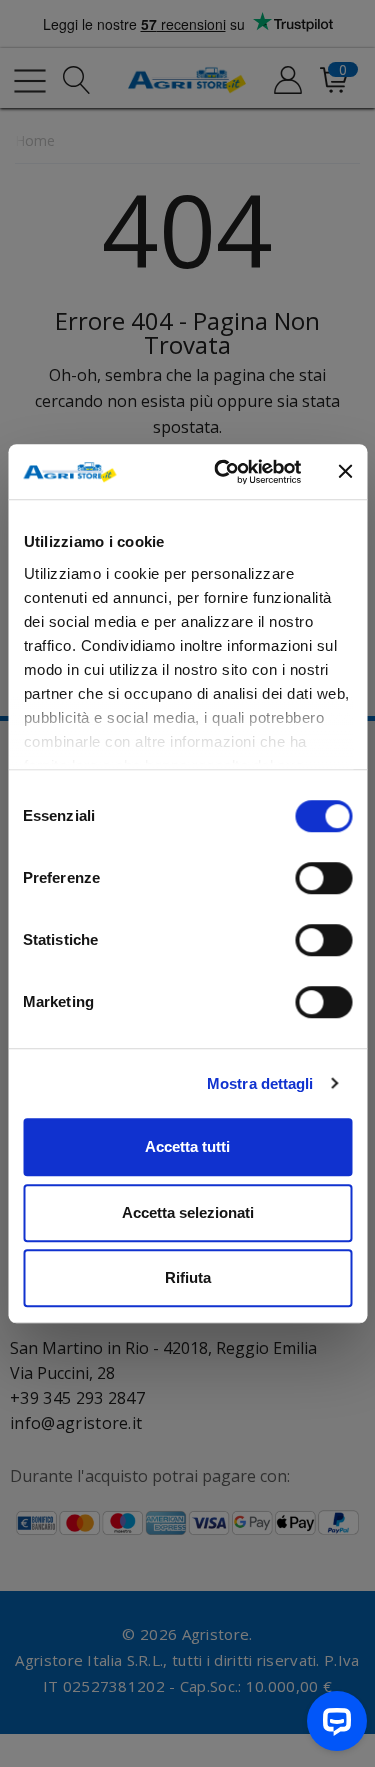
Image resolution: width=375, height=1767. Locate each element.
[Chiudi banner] (345, 472)
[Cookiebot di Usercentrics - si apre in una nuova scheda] (223, 472)
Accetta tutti (187, 1146)
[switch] (323, 878)
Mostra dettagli (260, 1083)
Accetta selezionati (188, 1212)
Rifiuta (188, 1277)
